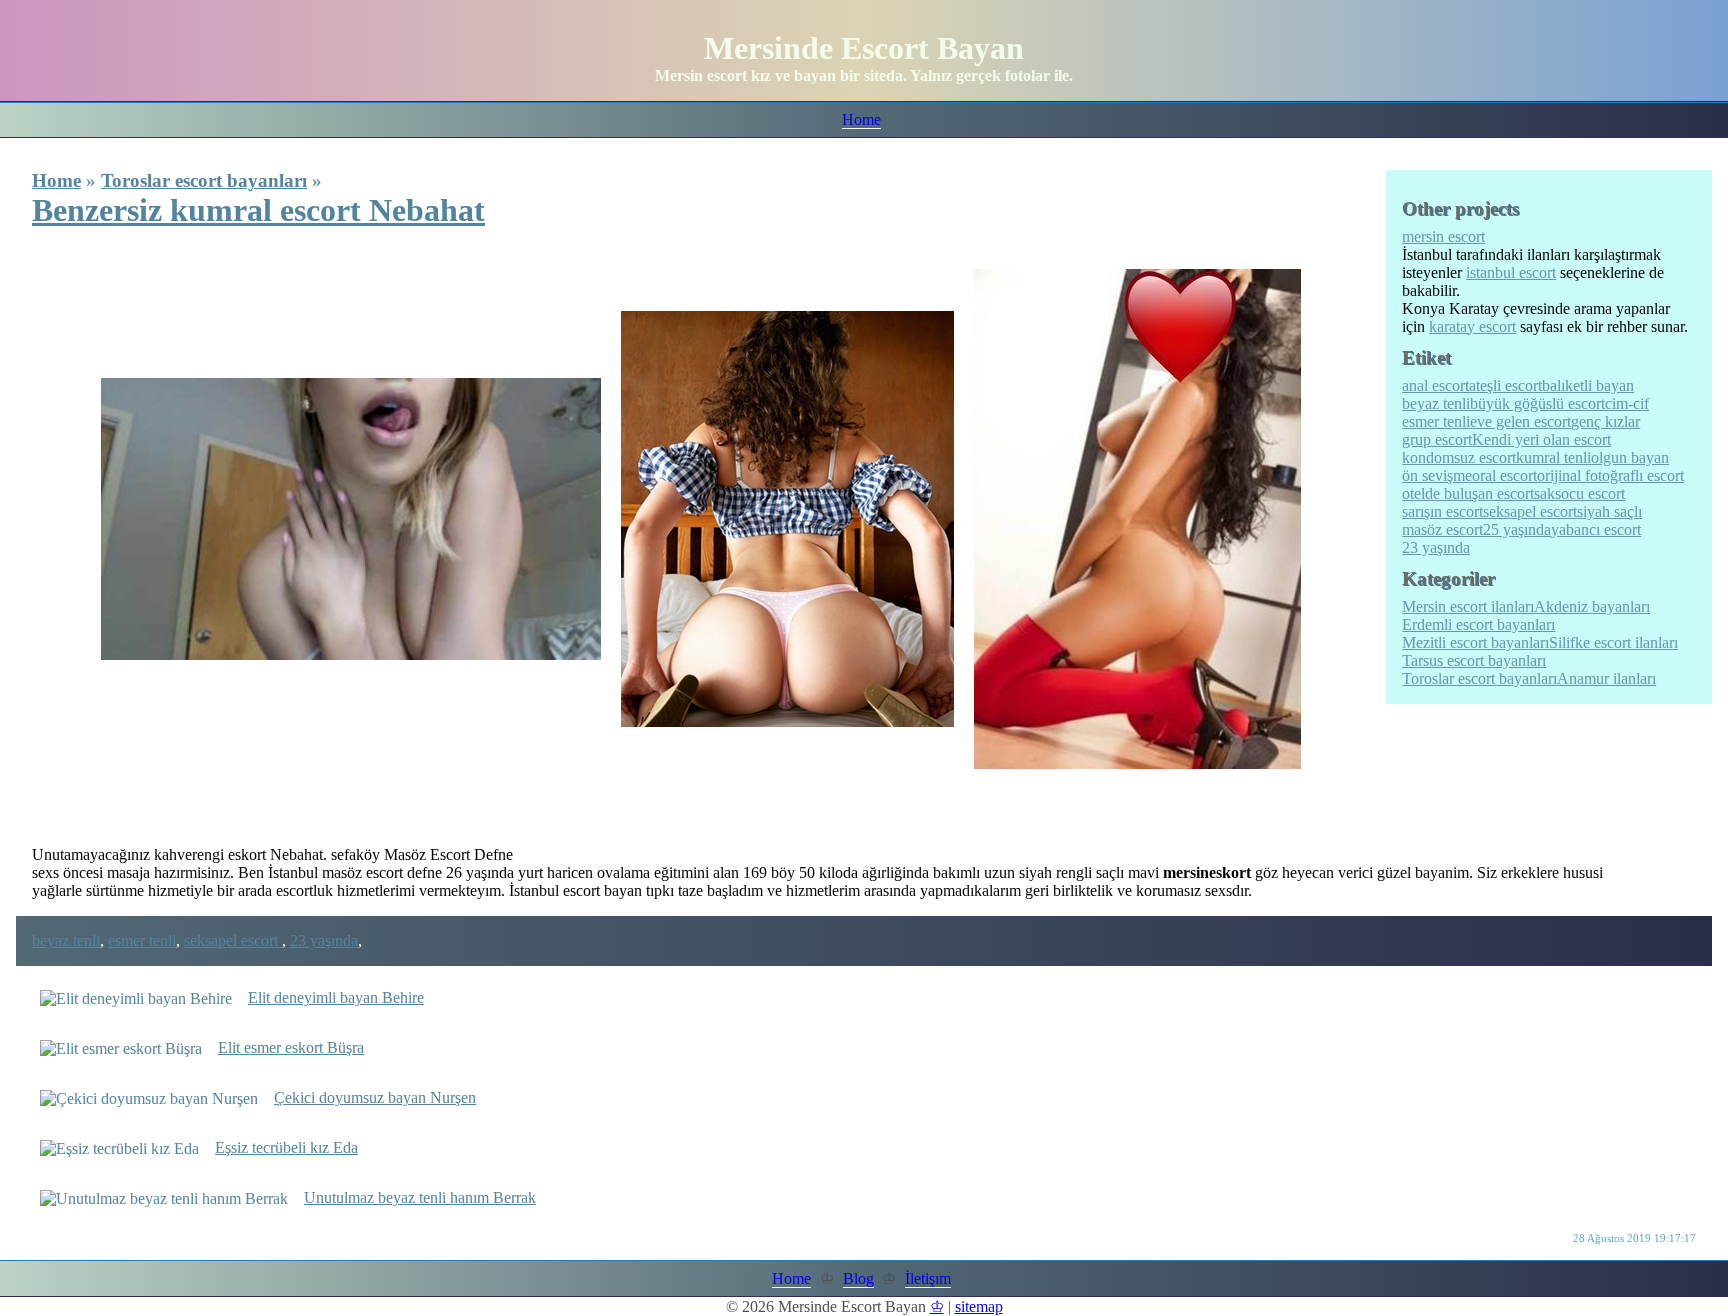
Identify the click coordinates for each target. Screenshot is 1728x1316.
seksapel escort (233, 940)
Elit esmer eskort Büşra (291, 1047)
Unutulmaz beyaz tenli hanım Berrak (420, 1197)
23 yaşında (324, 940)
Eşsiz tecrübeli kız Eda (286, 1147)
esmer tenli (142, 940)
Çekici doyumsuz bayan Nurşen (375, 1097)
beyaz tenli (66, 940)
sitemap (979, 1306)
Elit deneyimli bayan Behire (336, 997)
